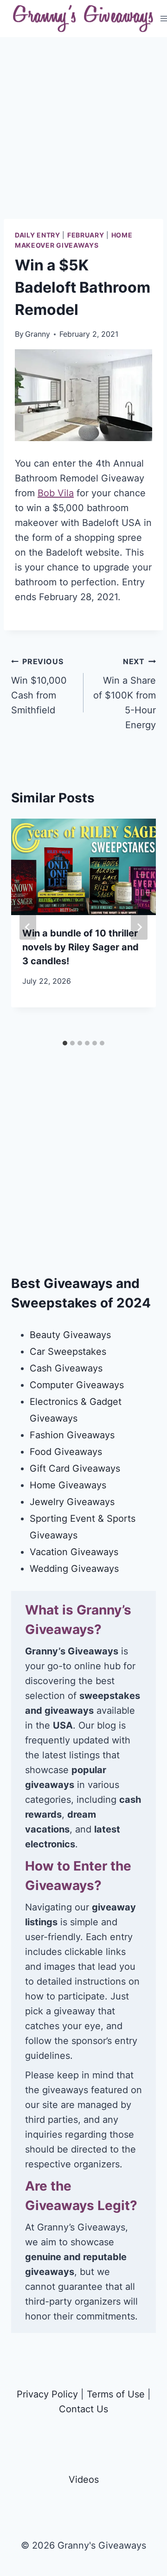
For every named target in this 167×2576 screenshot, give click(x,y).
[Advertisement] (83, 135)
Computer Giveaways (77, 1385)
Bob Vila (56, 493)
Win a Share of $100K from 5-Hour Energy (125, 694)
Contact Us (83, 2409)
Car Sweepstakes (68, 1352)
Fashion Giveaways (72, 1435)
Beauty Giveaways (70, 1335)
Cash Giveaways (66, 1368)
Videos (84, 2480)
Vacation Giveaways (74, 1552)
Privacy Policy (47, 2394)
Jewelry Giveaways (72, 1502)
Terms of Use (116, 2394)
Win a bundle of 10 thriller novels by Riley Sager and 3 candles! (80, 947)
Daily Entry (38, 235)
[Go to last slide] (28, 927)
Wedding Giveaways (74, 1569)
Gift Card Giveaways (75, 1468)
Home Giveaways (68, 1485)
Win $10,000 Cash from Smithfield (39, 686)
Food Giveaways (66, 1452)
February (86, 235)
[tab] (65, 1043)
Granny (38, 334)
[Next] (139, 927)
